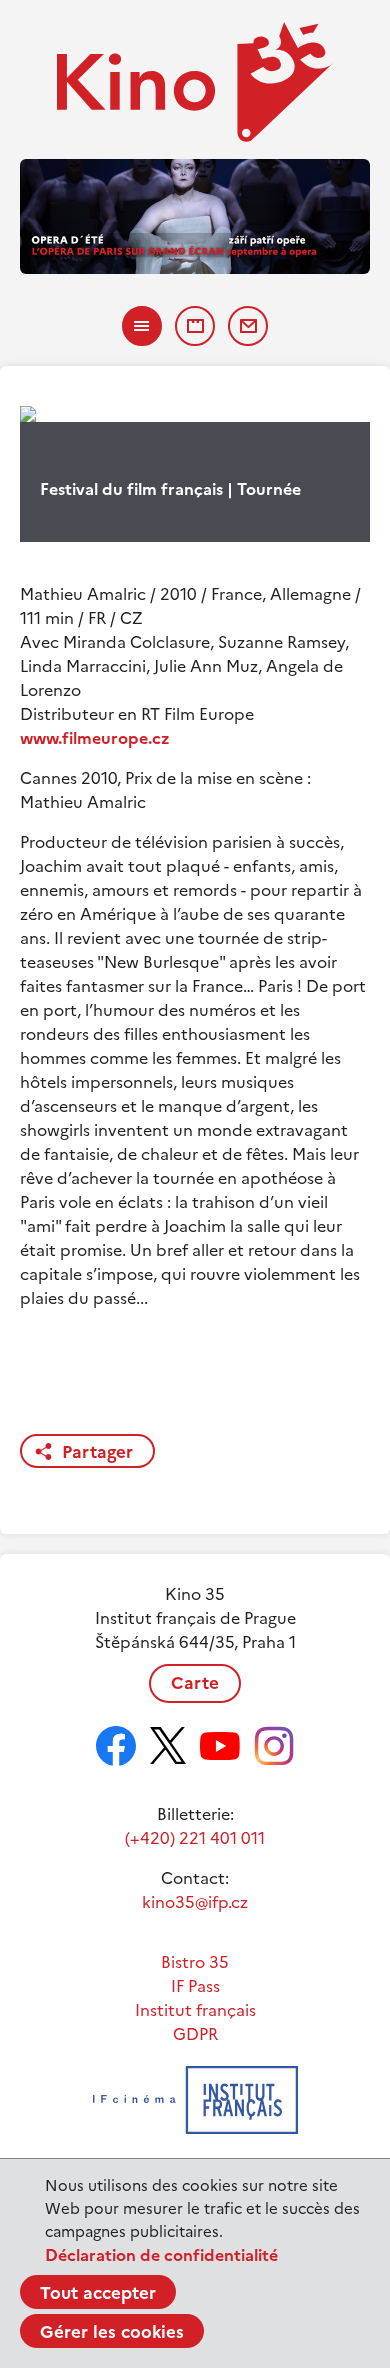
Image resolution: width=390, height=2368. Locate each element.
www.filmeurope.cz (95, 738)
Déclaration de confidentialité (161, 2255)
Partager (97, 1452)
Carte (195, 1683)
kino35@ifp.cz (195, 1902)
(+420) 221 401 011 (195, 1838)
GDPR (195, 2034)
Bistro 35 (195, 1962)
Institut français (195, 2010)
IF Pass (195, 1986)
